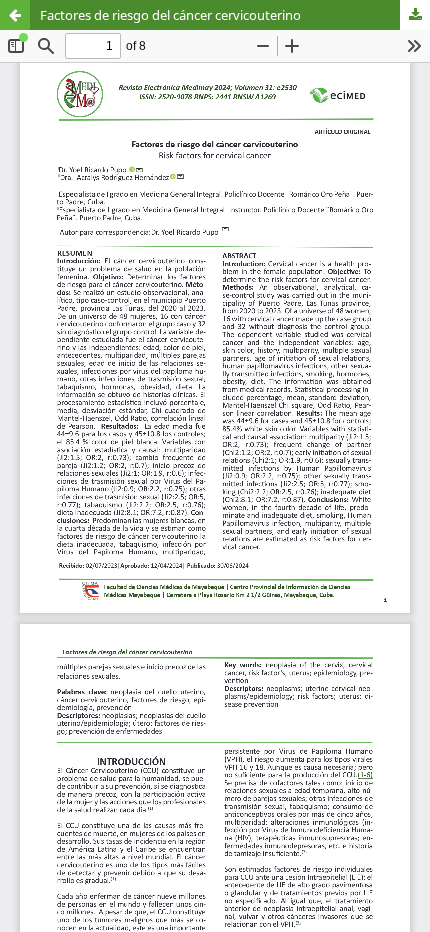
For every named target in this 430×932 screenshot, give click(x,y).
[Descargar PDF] (415, 15)
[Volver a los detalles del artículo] (15, 15)
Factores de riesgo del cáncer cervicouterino (170, 15)
